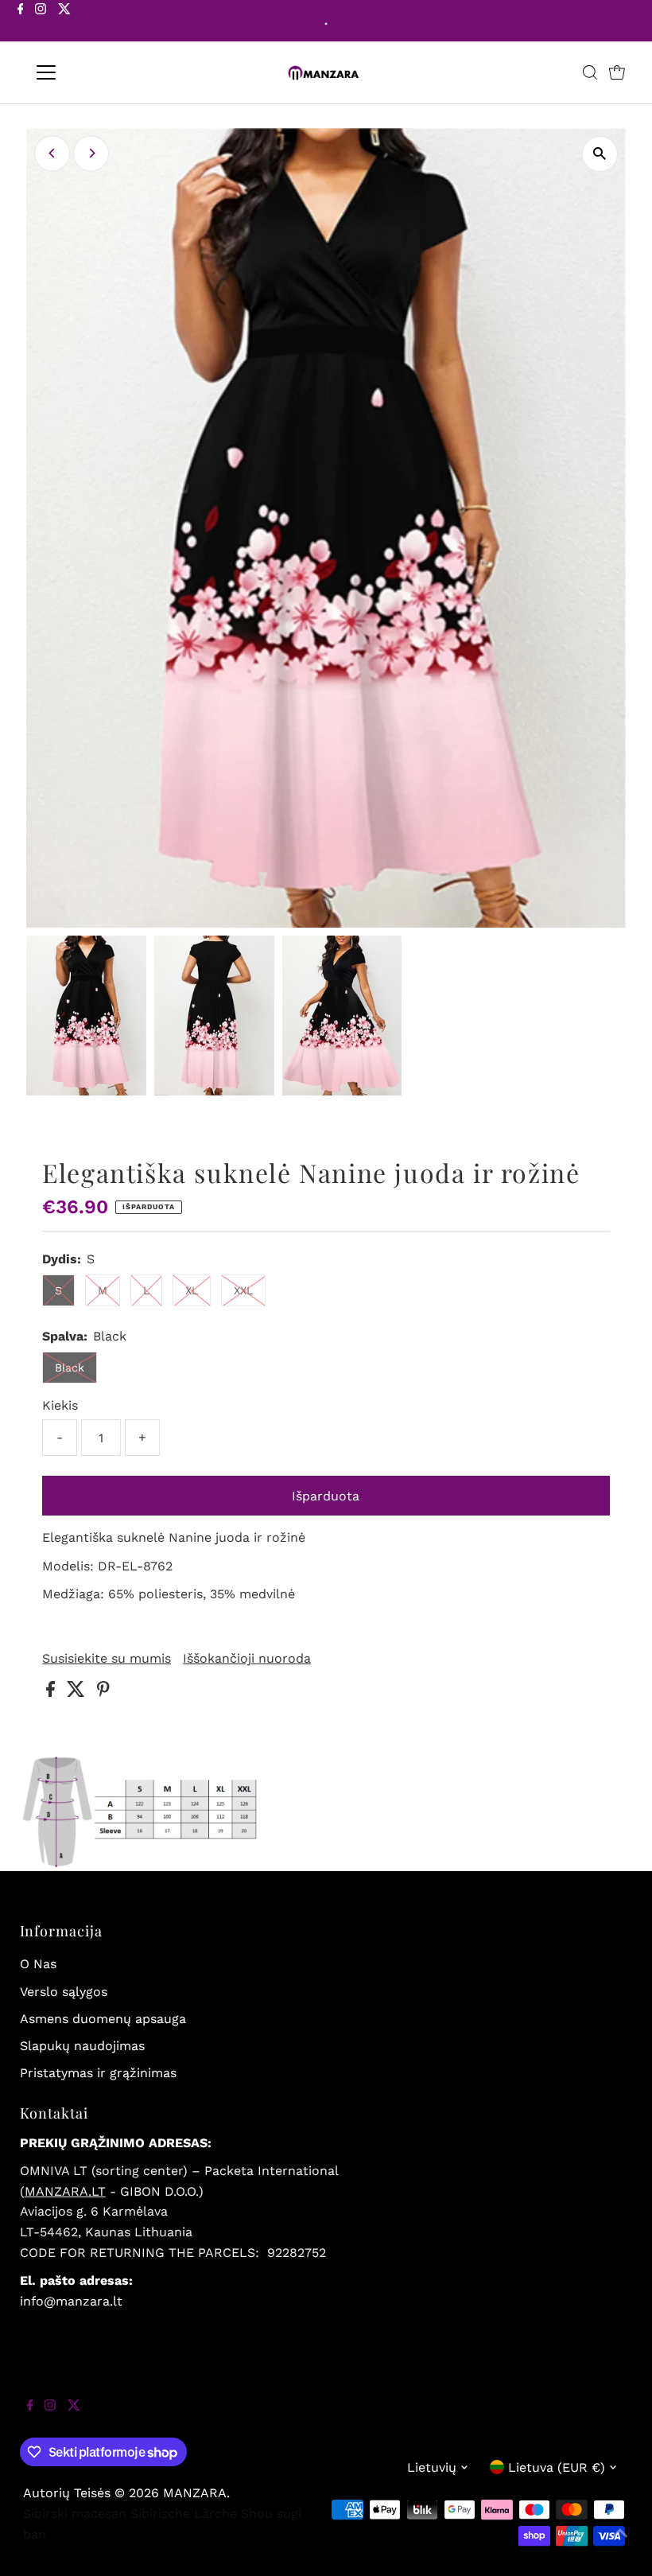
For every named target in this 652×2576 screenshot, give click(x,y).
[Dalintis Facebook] (52, 1693)
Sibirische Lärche (184, 2514)
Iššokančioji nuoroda (247, 1659)
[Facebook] (21, 22)
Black (70, 1368)
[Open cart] (617, 72)
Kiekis (60, 1405)
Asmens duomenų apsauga (103, 2019)
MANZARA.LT (65, 2191)
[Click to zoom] (600, 154)
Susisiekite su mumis (107, 1659)
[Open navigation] (97, 72)
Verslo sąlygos (64, 1992)
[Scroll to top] (620, 2544)
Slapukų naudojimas (82, 2046)
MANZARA (195, 2493)
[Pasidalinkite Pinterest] (103, 1693)
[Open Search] (590, 72)
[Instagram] (41, 22)
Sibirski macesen (75, 2514)
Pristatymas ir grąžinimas (98, 2073)
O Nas (38, 1964)
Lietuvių (432, 2467)
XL (192, 1290)
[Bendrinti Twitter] (78, 1693)
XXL (243, 1290)
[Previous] (52, 153)
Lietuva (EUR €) (557, 2467)
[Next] (91, 153)
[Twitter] (64, 22)
